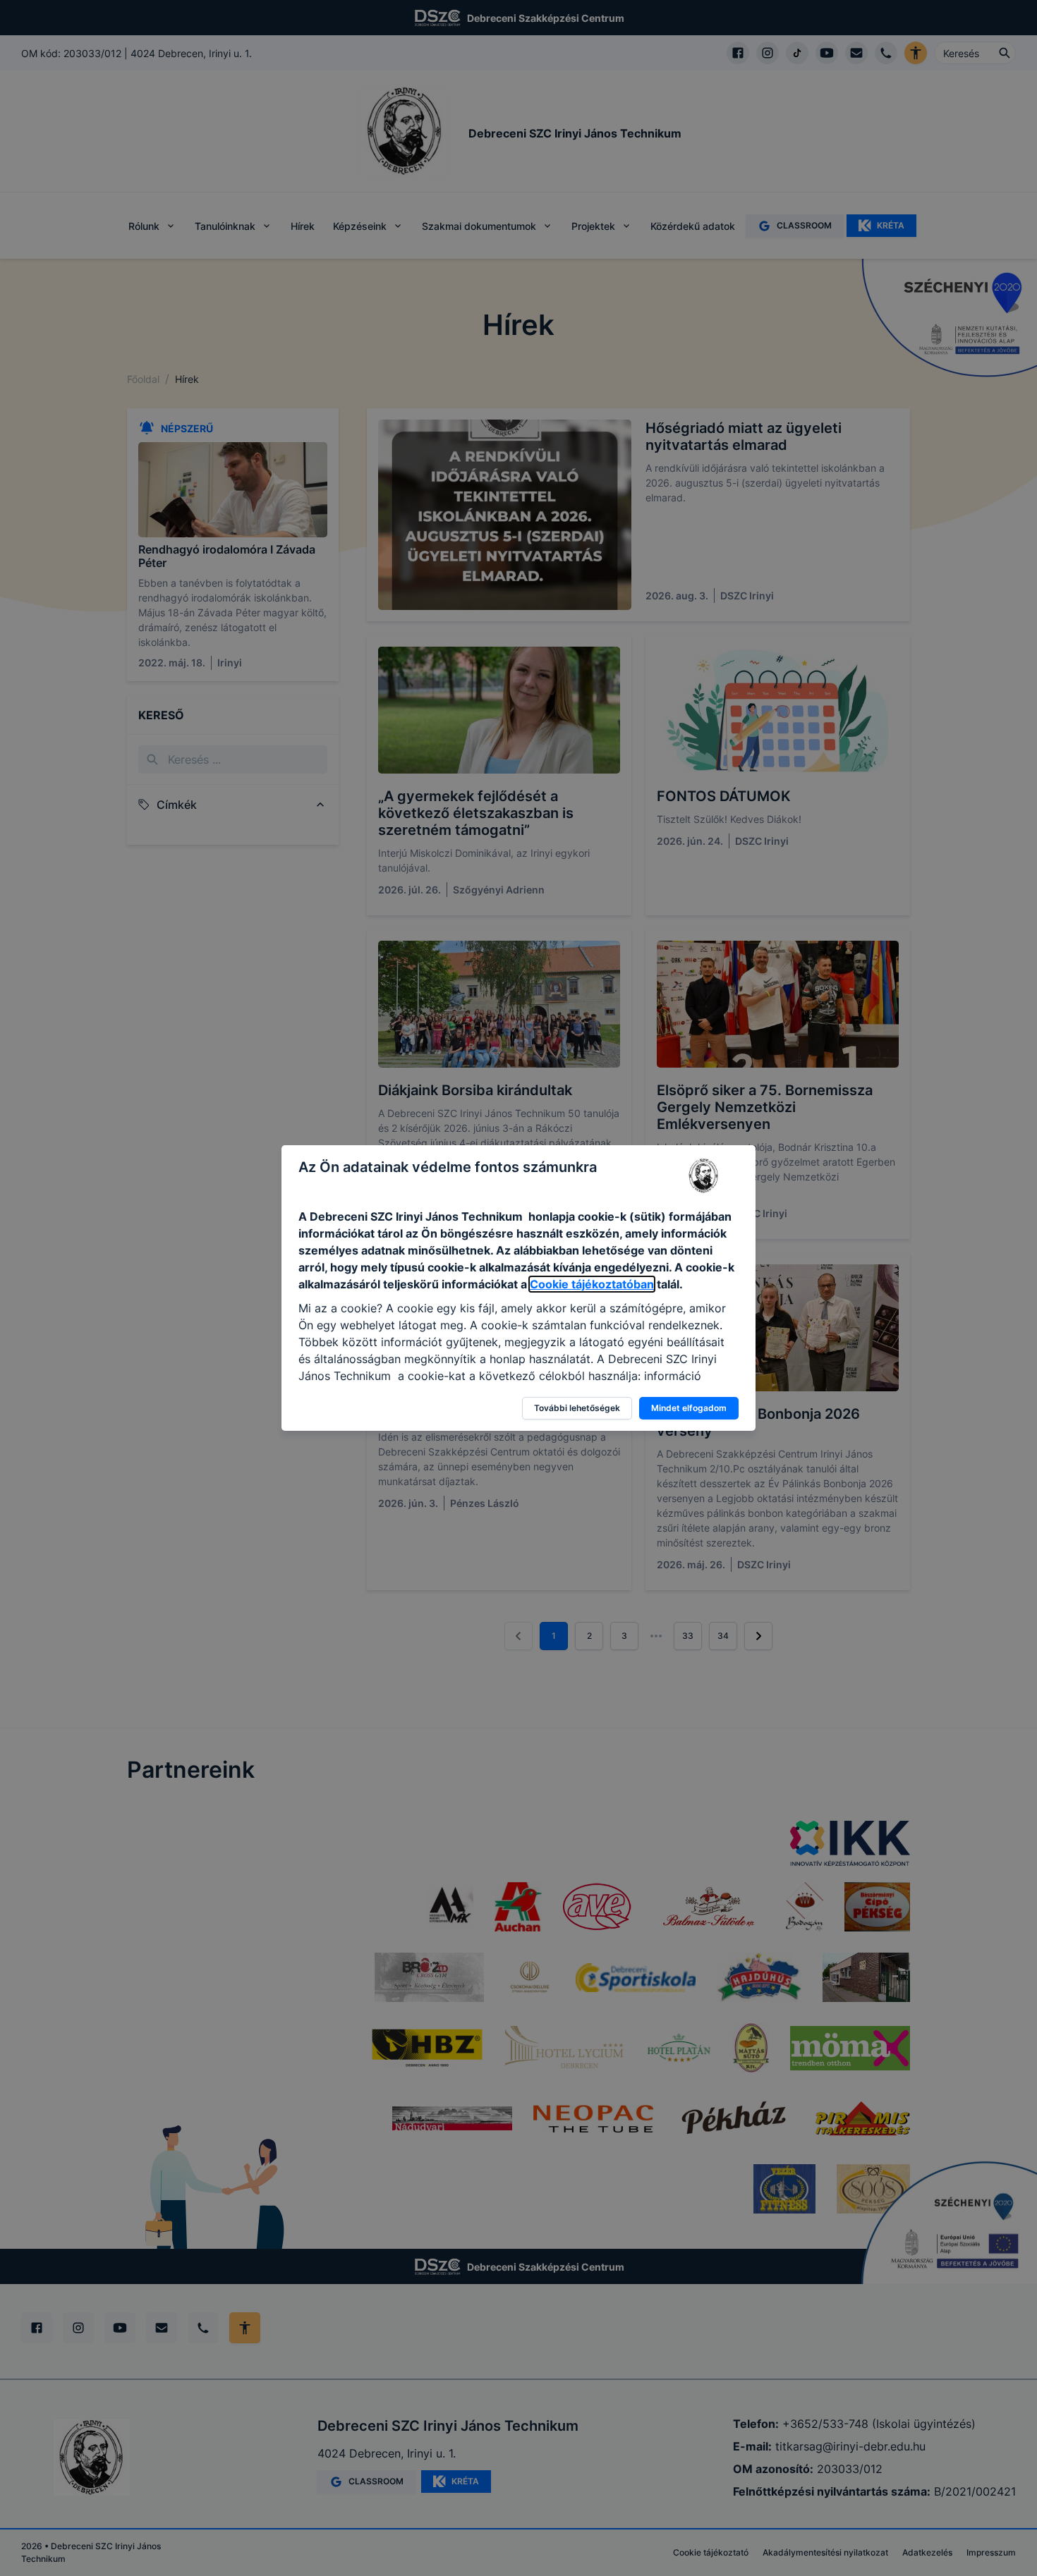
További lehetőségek (577, 1408)
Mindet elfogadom (689, 1408)
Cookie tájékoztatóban (592, 1284)
